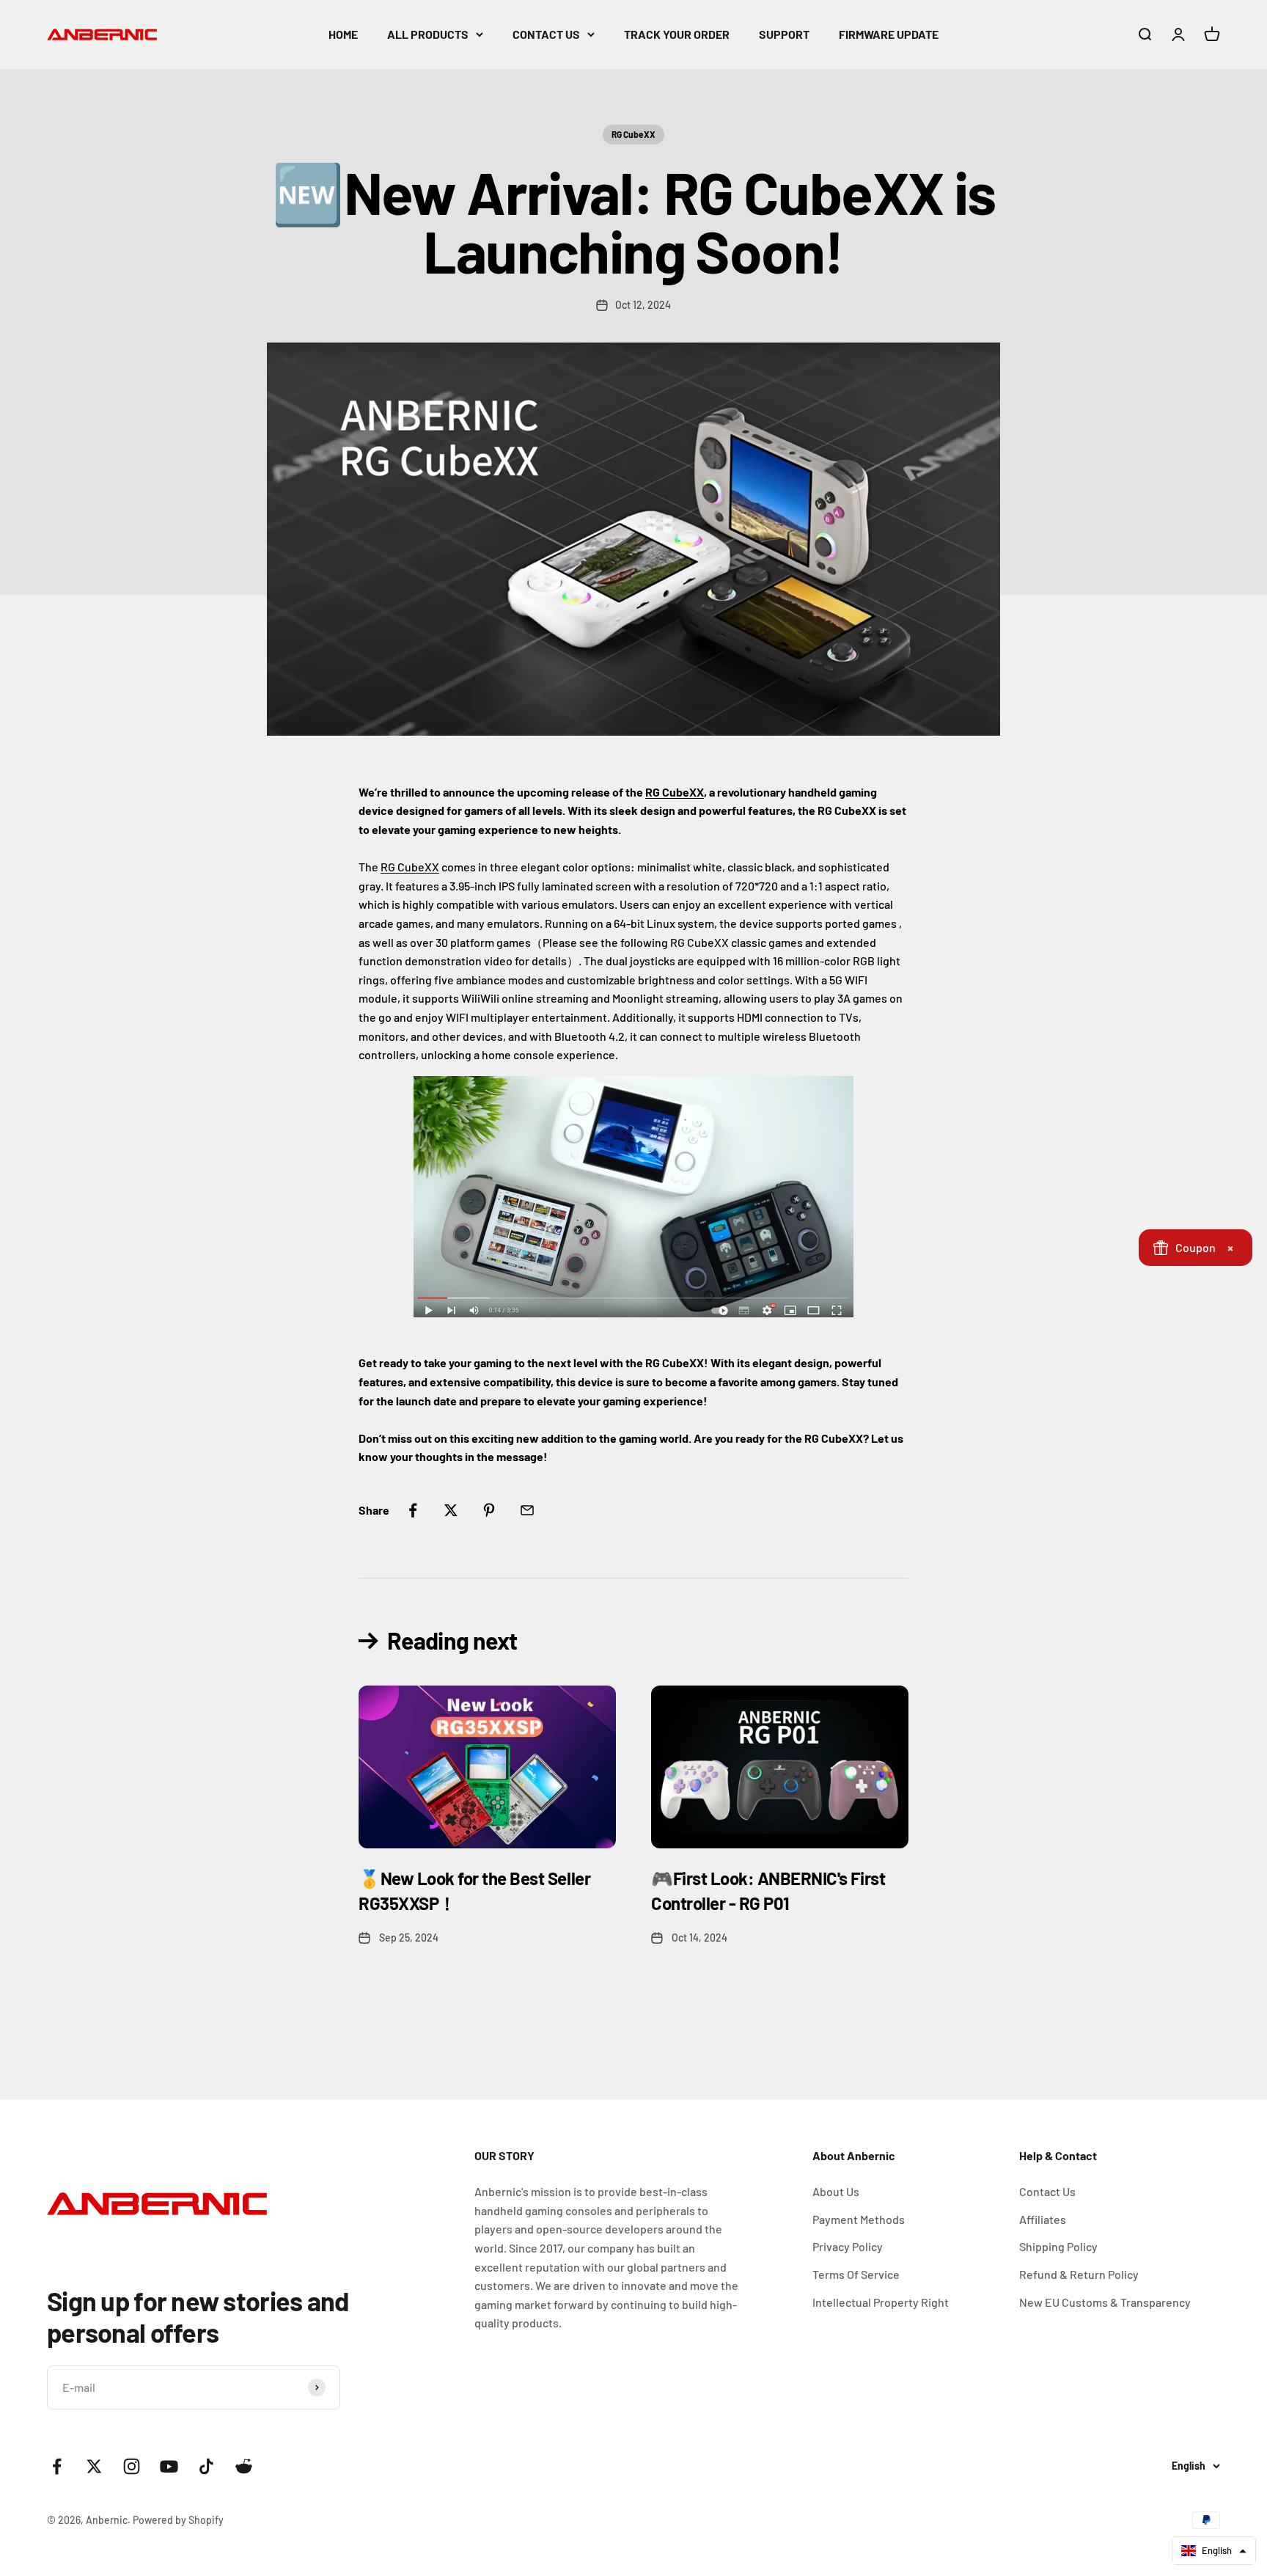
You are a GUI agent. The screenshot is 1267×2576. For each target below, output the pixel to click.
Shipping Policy (1058, 2246)
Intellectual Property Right (881, 2302)
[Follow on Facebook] (57, 2466)
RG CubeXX (633, 134)
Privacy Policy (848, 2246)
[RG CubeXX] (633, 1197)
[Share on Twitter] (451, 1510)
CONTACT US (546, 34)
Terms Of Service (856, 2274)
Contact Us (1047, 2191)
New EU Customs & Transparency (1105, 2302)
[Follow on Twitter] (94, 2466)
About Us (836, 2191)
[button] (1214, 2551)
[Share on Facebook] (413, 1510)
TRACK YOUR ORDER (677, 34)
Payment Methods (859, 2219)
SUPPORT (784, 34)
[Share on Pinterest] (489, 1510)
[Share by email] (527, 1510)
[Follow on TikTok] (206, 2466)
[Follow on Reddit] (244, 2466)
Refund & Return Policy (1079, 2274)
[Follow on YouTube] (169, 2466)
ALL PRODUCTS (428, 34)
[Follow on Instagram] (132, 2466)
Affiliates (1043, 2219)
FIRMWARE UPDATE (889, 34)
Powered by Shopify (178, 2520)
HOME (343, 34)
